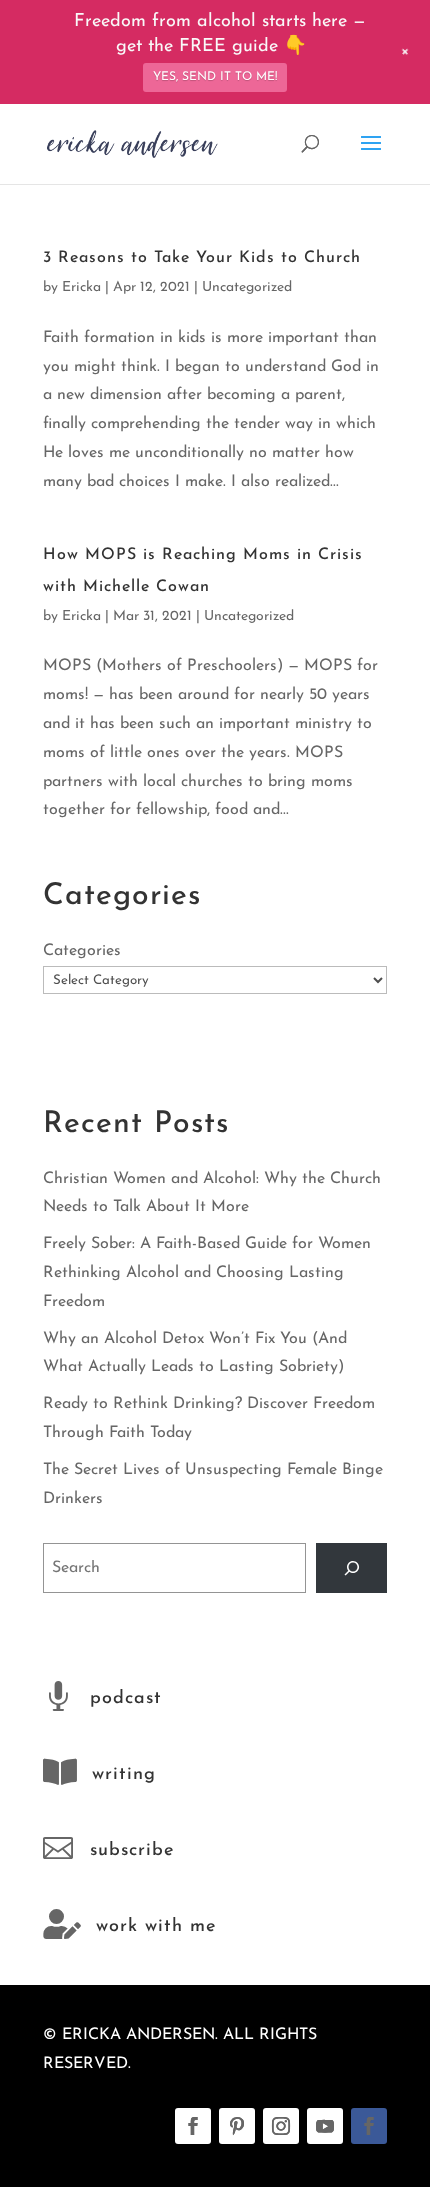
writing (124, 1775)
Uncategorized (247, 287)
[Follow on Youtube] (325, 2126)
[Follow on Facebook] (193, 2126)
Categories (82, 951)
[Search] (351, 1567)
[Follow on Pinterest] (237, 2126)
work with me (156, 1927)
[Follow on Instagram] (281, 2126)
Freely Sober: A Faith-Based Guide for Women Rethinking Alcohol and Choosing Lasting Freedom (207, 1273)
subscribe (132, 1851)
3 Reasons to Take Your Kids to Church (202, 258)
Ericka (81, 287)
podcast (126, 1699)
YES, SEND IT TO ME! (215, 77)
